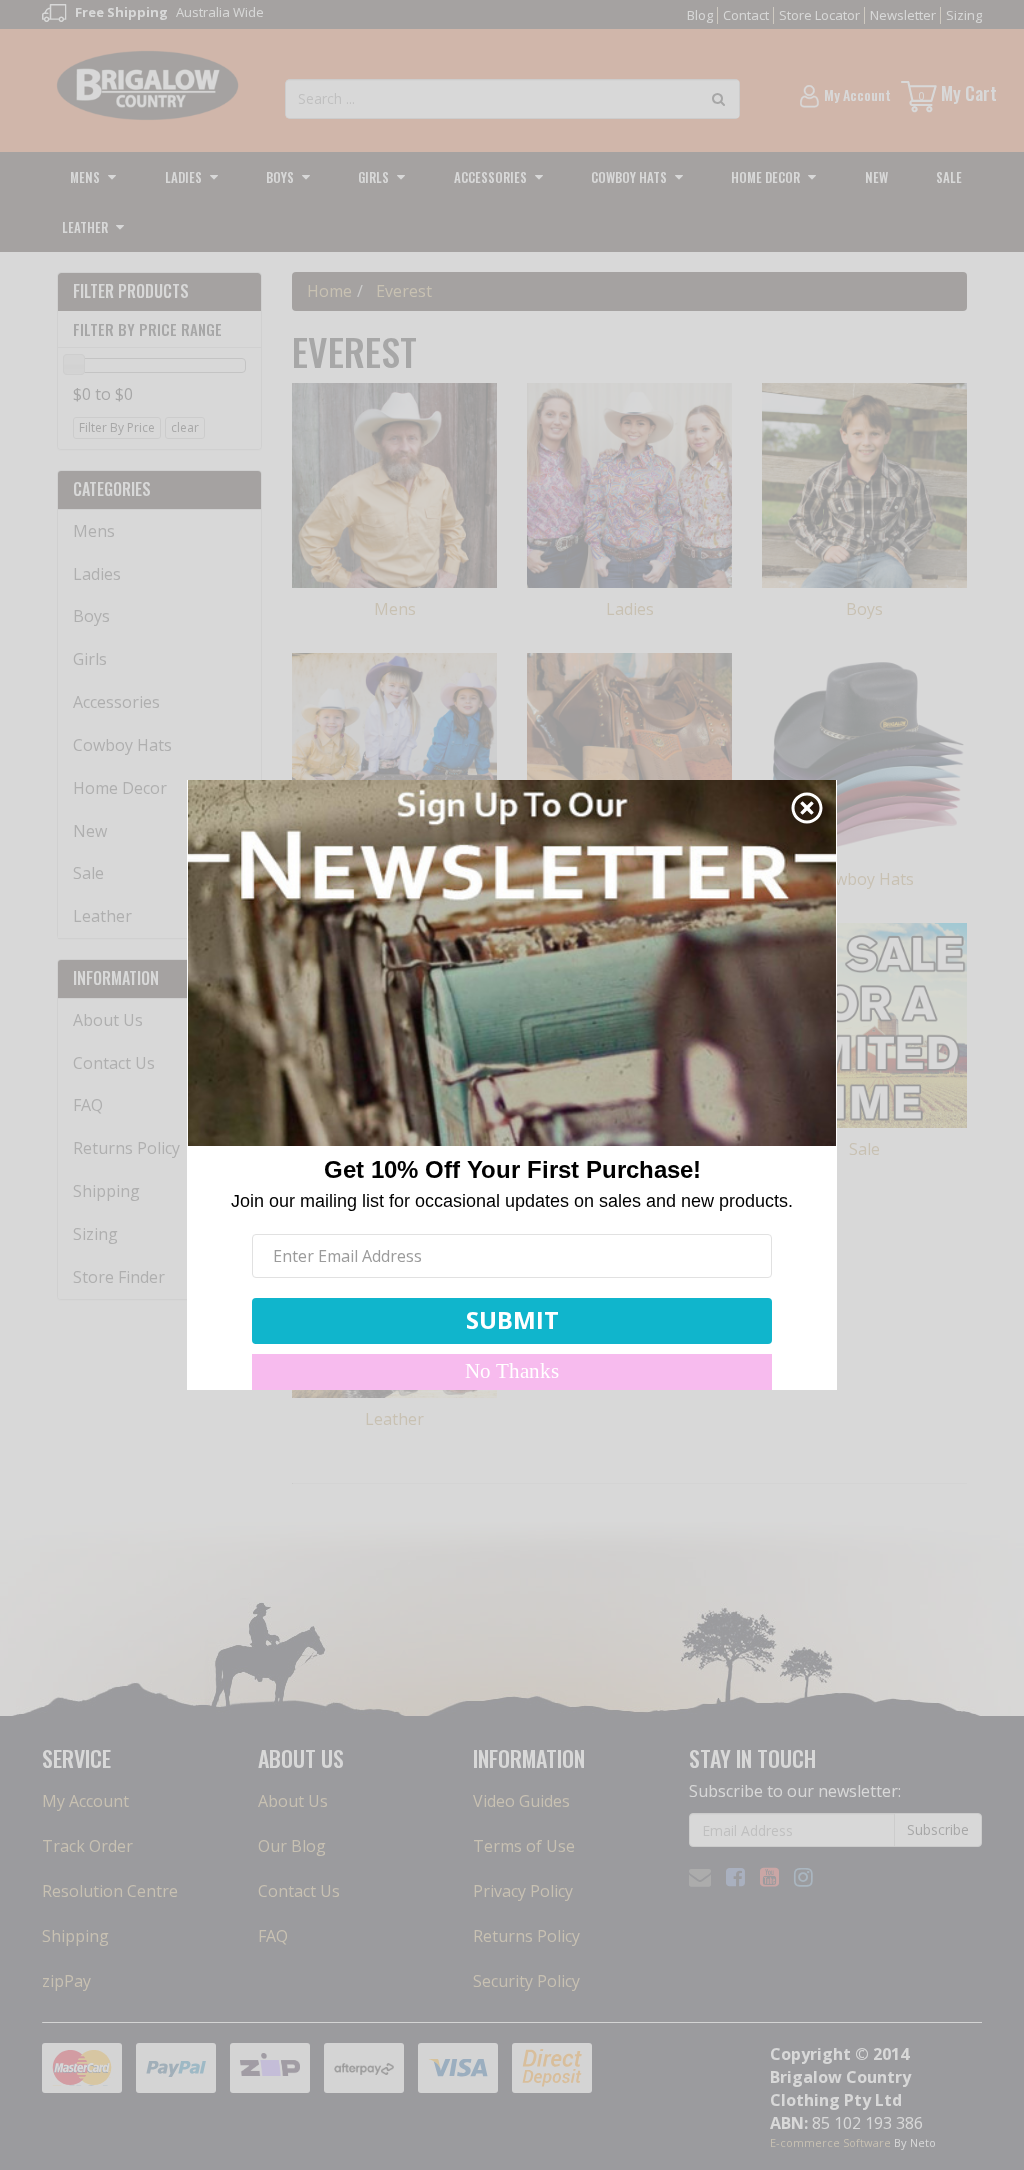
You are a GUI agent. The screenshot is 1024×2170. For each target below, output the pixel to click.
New (876, 177)
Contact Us (114, 1063)
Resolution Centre (110, 1891)
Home (329, 291)
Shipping (106, 1191)
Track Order (87, 1846)
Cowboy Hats (629, 177)
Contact (746, 15)
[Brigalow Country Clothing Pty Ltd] (148, 84)
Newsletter (903, 15)
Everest (404, 291)
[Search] (719, 99)
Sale (949, 177)
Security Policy (526, 1981)
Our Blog (292, 1846)
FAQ (88, 1105)
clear (185, 427)
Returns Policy (126, 1148)
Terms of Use (524, 1846)
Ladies (183, 177)
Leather (85, 227)
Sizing (964, 15)
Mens (85, 177)
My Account (85, 1801)
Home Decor (765, 177)
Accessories (490, 177)
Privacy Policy (523, 1891)
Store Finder (119, 1277)
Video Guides (521, 1801)
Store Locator (819, 15)
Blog (700, 15)
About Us (108, 1020)
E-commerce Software (830, 2142)
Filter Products (131, 292)
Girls (373, 177)
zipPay (66, 1981)
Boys (280, 177)
